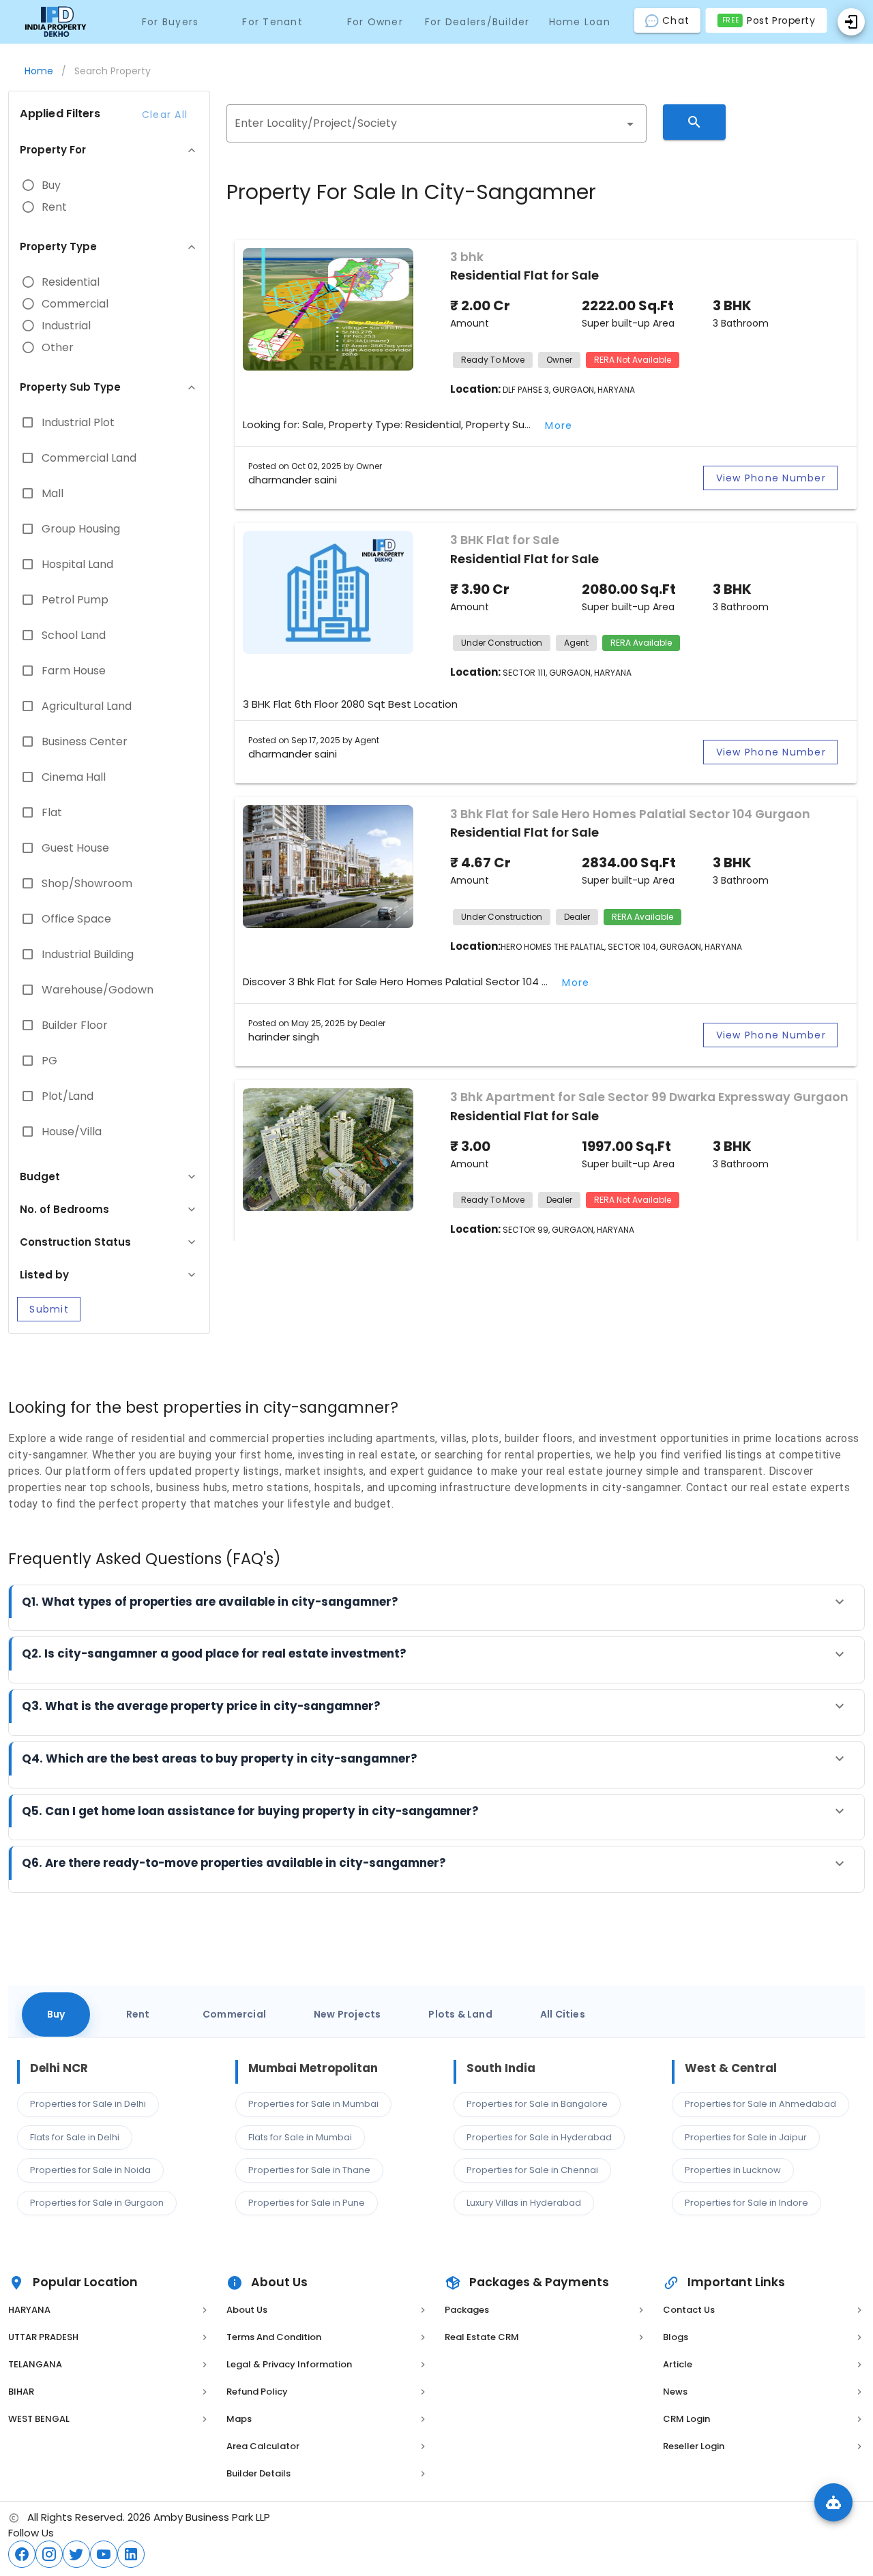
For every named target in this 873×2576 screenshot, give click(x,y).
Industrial (66, 326)
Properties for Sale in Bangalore (537, 2104)
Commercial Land (89, 458)
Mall (53, 494)
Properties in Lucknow (733, 2170)
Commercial (75, 304)
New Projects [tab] (347, 2014)
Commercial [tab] (234, 2014)
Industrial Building (88, 955)
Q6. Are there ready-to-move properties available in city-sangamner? (234, 1863)
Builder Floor (75, 1025)
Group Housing (81, 529)
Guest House (75, 848)
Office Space (76, 919)
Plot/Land (68, 1096)
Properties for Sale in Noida (90, 2170)
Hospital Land (77, 565)
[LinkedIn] (131, 2554)
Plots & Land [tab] (460, 2014)
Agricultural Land (87, 706)
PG (49, 1061)
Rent (54, 207)
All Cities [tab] (563, 2014)
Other (58, 348)
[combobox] (436, 123)
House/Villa (72, 1132)
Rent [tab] (138, 2014)
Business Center (85, 742)
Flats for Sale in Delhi (75, 2137)
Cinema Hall (74, 777)
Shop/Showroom (87, 884)
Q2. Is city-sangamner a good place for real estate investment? (214, 1653)
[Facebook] (22, 2554)
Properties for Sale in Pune (307, 2203)
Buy (51, 185)
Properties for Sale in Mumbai (313, 2104)
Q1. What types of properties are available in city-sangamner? (210, 1602)
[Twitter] (76, 2554)
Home (39, 71)
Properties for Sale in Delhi (88, 2104)
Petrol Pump (75, 600)
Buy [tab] (56, 2014)
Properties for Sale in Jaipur (746, 2137)
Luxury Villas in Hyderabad (524, 2203)
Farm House (74, 671)
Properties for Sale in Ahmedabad (760, 2104)
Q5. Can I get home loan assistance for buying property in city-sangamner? (250, 1811)
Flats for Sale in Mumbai (300, 2137)
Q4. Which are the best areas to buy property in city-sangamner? (220, 1758)
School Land (74, 635)
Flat (52, 813)
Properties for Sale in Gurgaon (97, 2203)
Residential (71, 282)
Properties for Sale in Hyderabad (539, 2137)
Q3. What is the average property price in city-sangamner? (201, 1706)
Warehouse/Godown (98, 990)
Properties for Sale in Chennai (532, 2170)
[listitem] (109, 2310)
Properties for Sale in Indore (746, 2203)
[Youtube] (104, 2554)
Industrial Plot (78, 423)
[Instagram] (49, 2554)
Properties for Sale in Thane (309, 2170)
